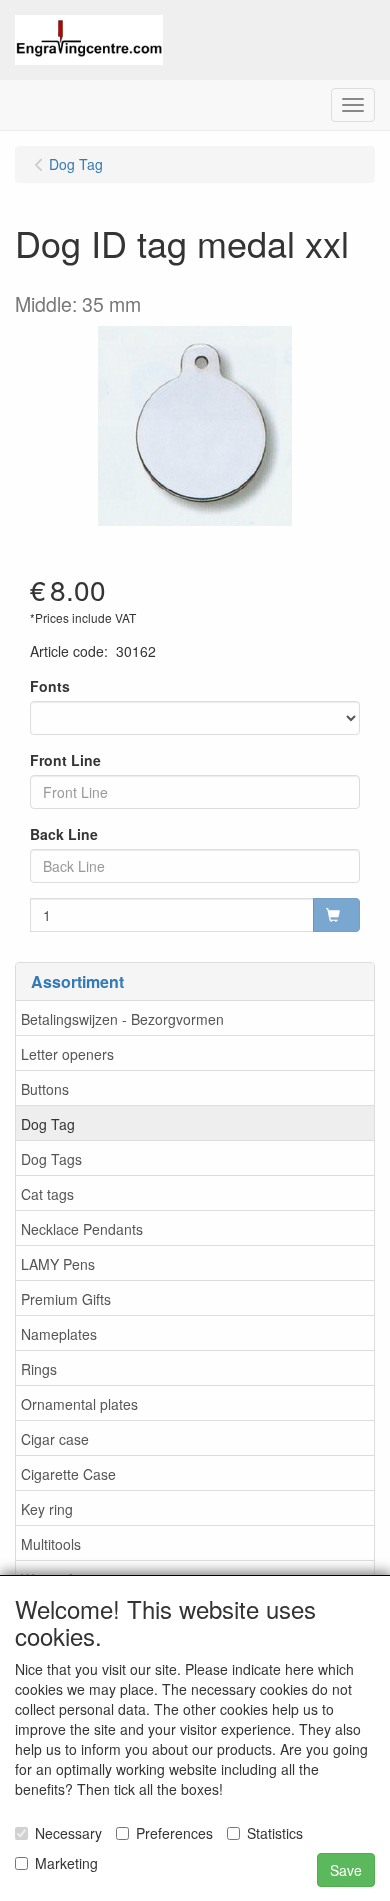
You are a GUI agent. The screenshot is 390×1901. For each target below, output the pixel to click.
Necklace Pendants (82, 1229)
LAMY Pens (58, 1264)
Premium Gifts (66, 1299)
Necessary (68, 1833)
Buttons (45, 1089)
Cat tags (47, 1194)
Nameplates (59, 1334)
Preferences (174, 1833)
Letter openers (67, 1054)
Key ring (47, 1509)
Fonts (50, 686)
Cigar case (55, 1439)
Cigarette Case (68, 1474)
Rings (39, 1369)
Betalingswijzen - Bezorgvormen (122, 1019)
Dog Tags (51, 1159)
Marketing (66, 1863)
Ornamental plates (79, 1404)
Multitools (51, 1544)
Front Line (65, 760)
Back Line (64, 834)
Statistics (275, 1833)
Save (346, 1870)
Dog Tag (48, 1124)
